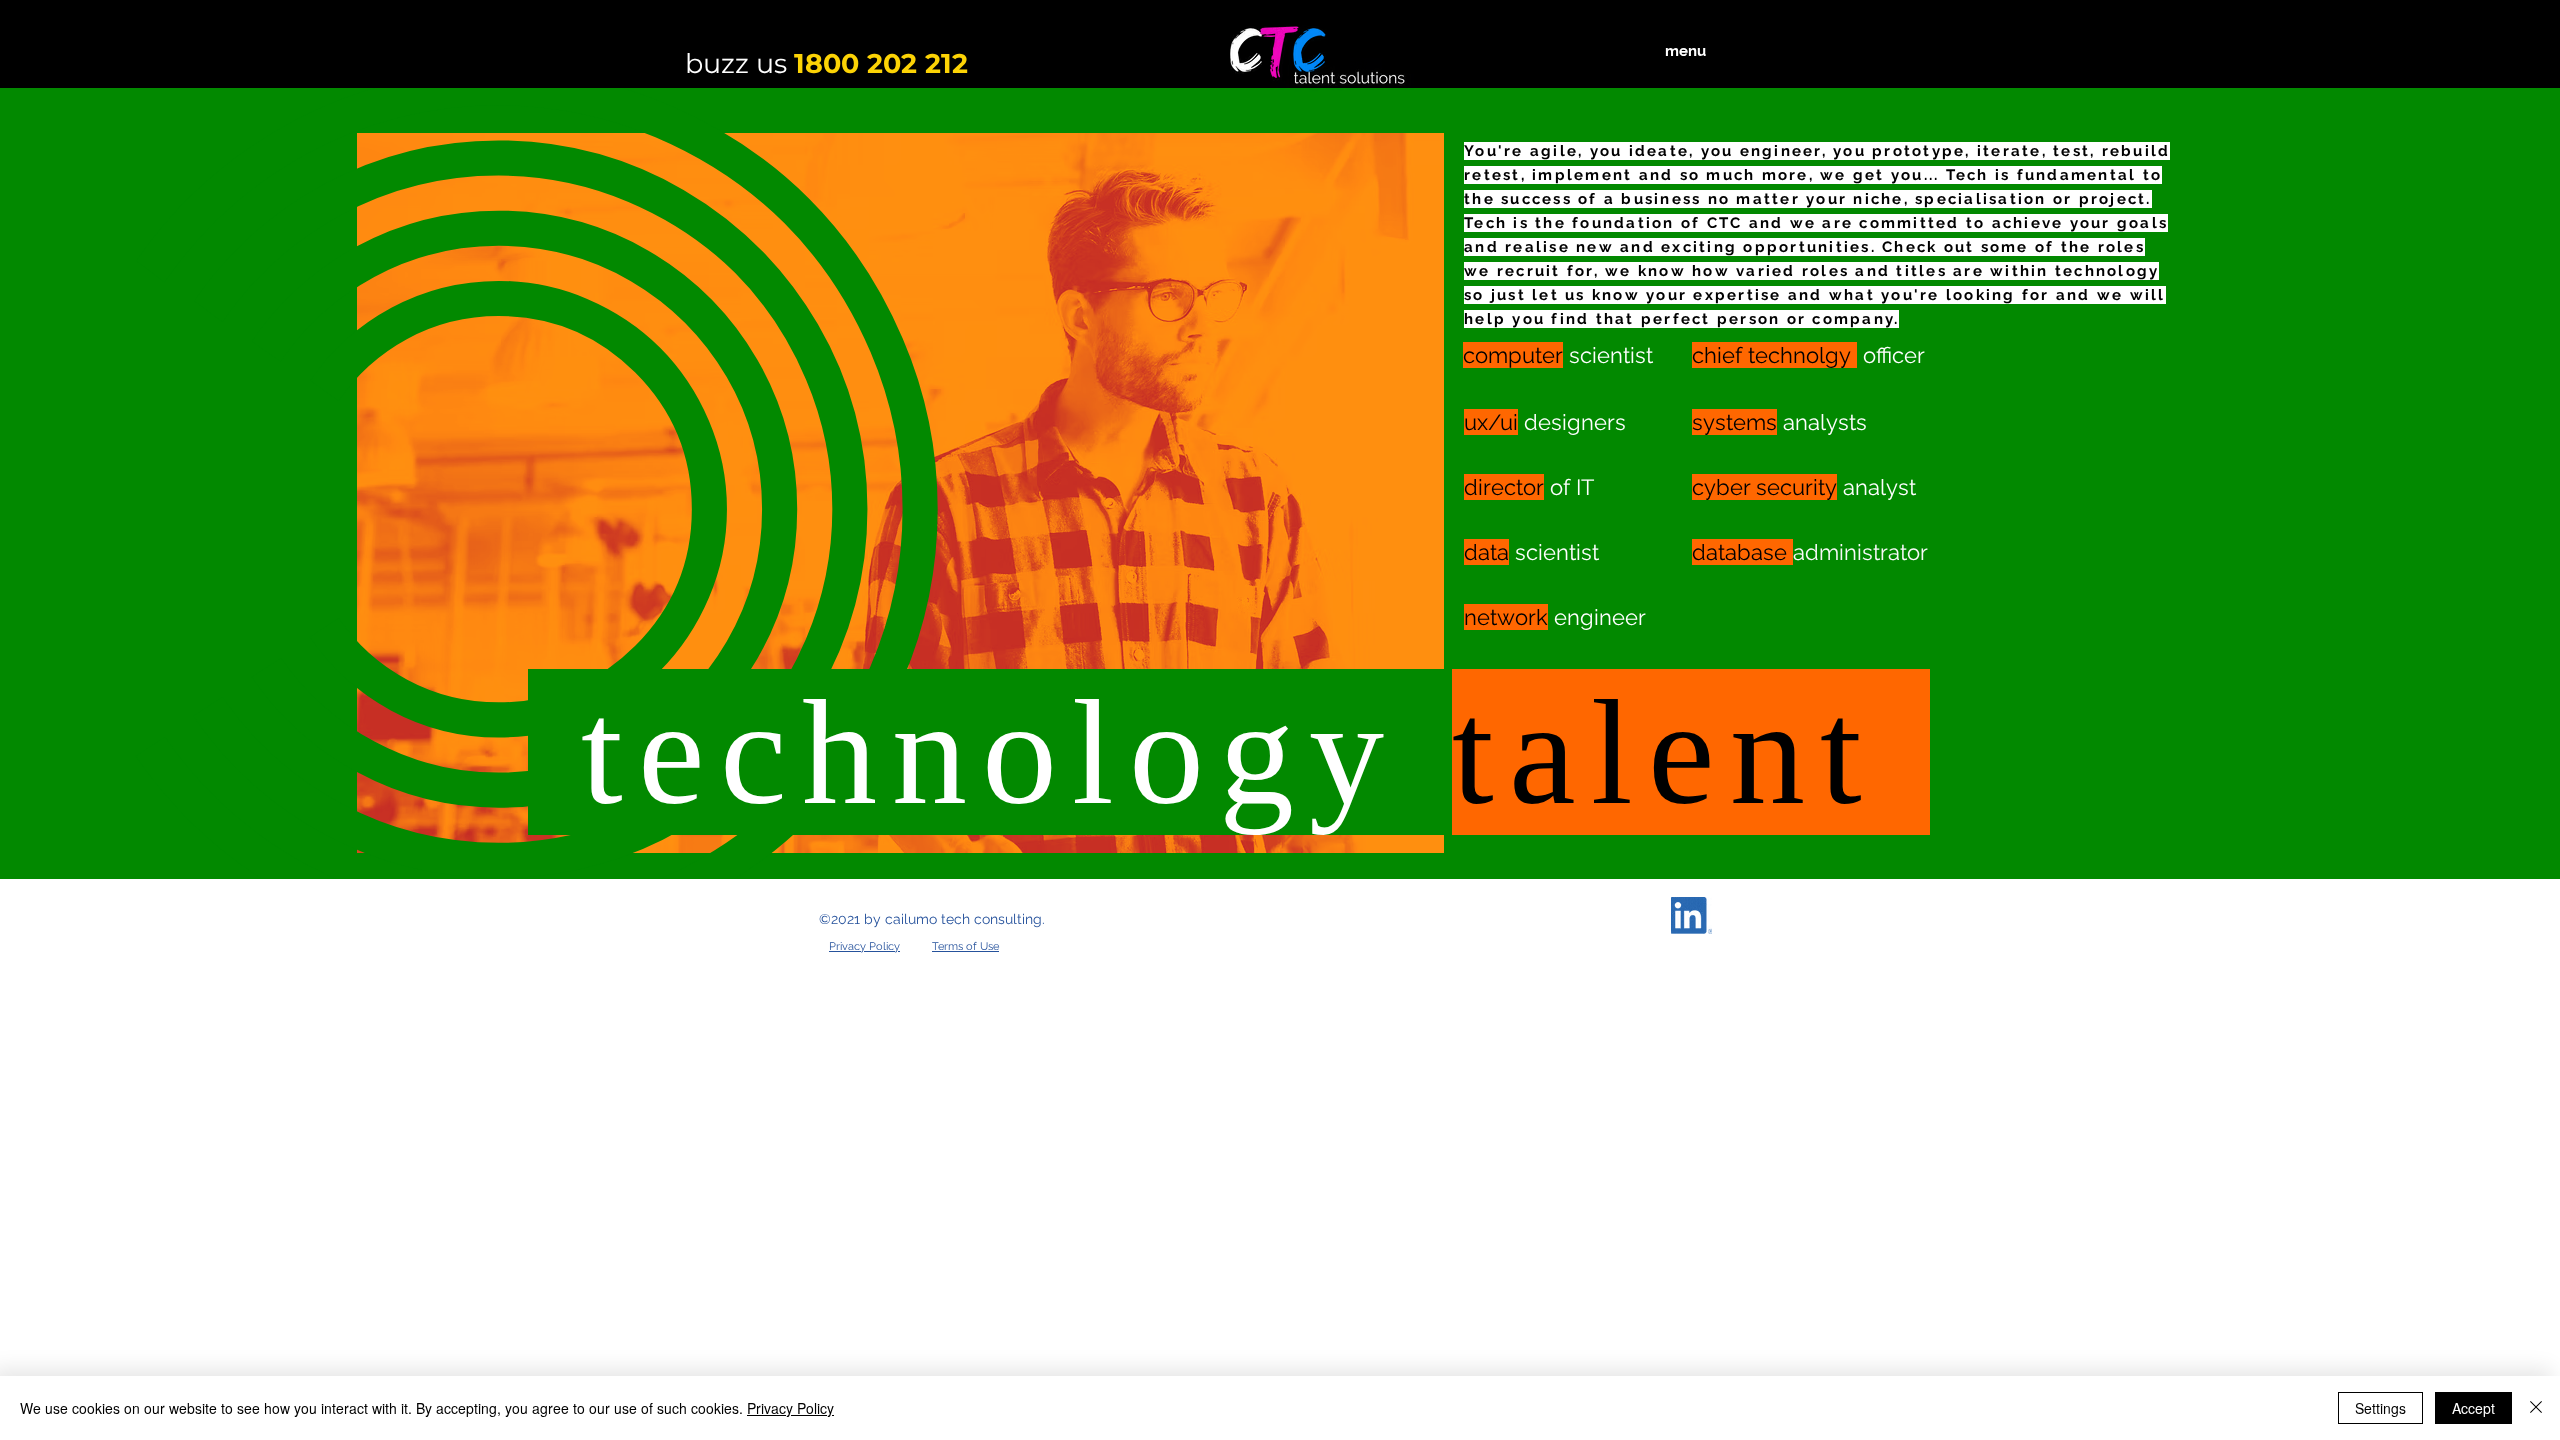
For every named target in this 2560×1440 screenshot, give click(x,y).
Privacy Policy (790, 1408)
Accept (2473, 1408)
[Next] (2447, 484)
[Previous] (112, 484)
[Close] (2536, 1408)
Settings (2380, 1408)
